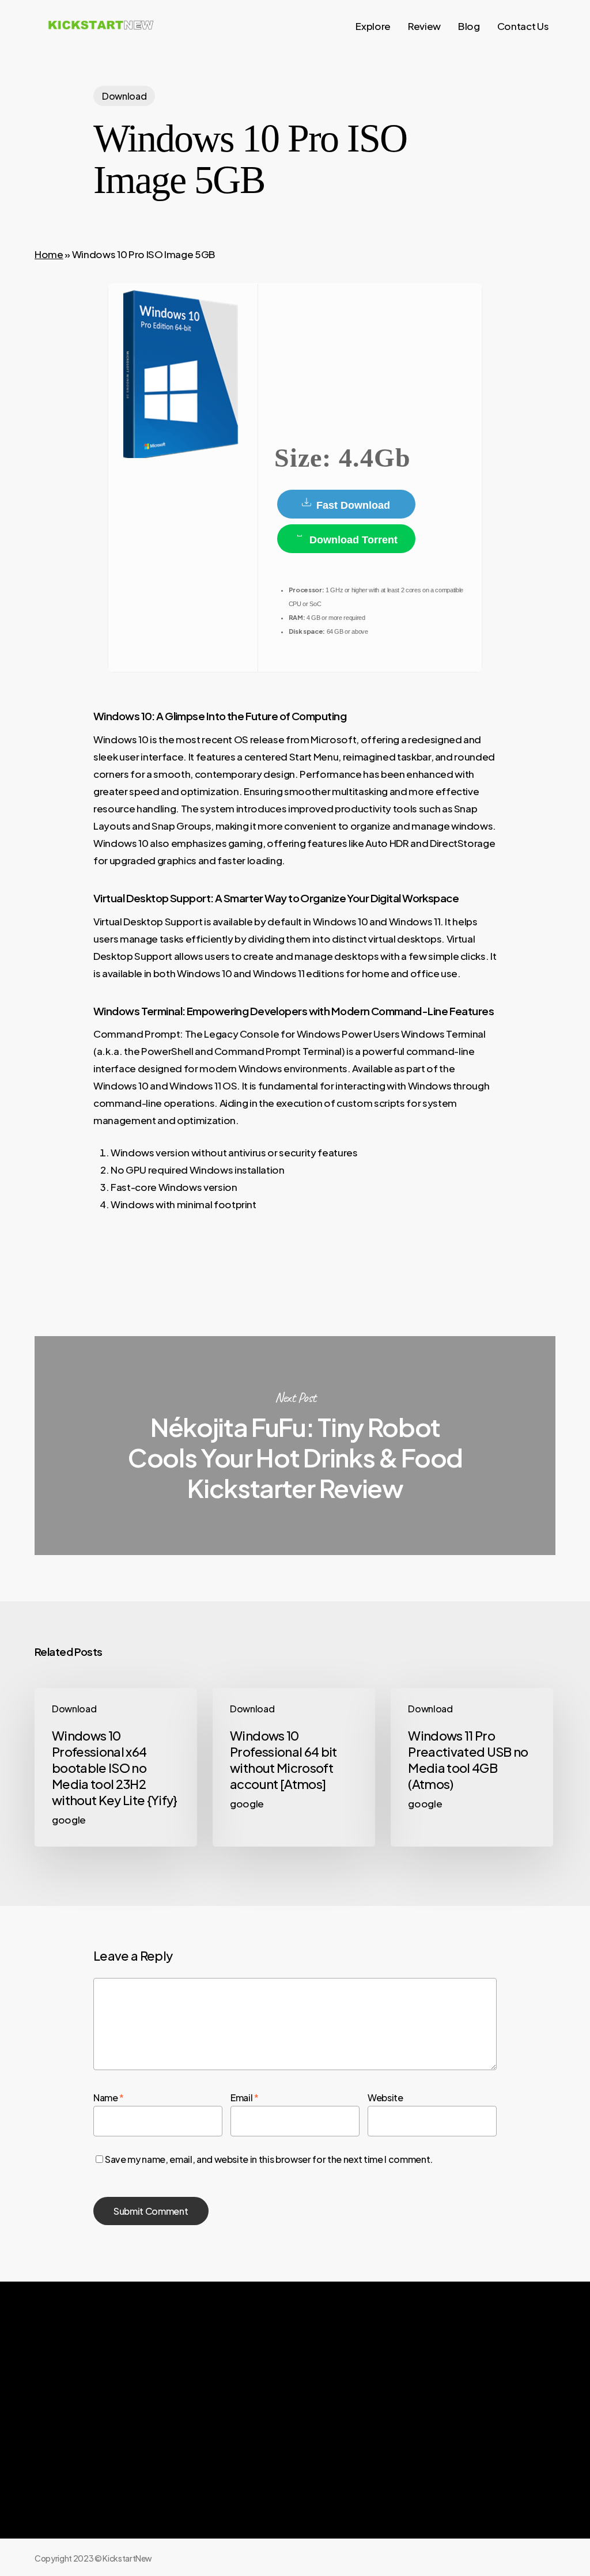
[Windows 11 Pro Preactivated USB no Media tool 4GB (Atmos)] (472, 1767)
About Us (311, 2409)
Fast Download (352, 505)
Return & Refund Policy (334, 2452)
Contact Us (444, 2431)
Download (124, 96)
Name (109, 2098)
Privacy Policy (318, 2431)
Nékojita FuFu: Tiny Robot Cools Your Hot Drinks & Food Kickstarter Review (295, 1446)
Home (49, 254)
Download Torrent (352, 540)
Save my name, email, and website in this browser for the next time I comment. (269, 2159)
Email (245, 2098)
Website (385, 2098)
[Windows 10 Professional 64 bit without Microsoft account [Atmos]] (294, 1767)
